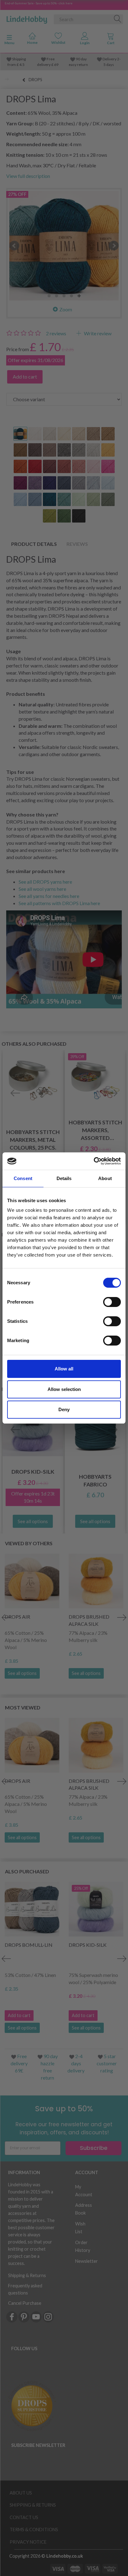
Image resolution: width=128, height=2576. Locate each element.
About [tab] (105, 1178)
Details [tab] (64, 1178)
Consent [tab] (23, 1178)
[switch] (112, 1302)
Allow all (64, 1369)
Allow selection (64, 1389)
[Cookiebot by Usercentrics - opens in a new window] (94, 1161)
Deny (64, 1409)
